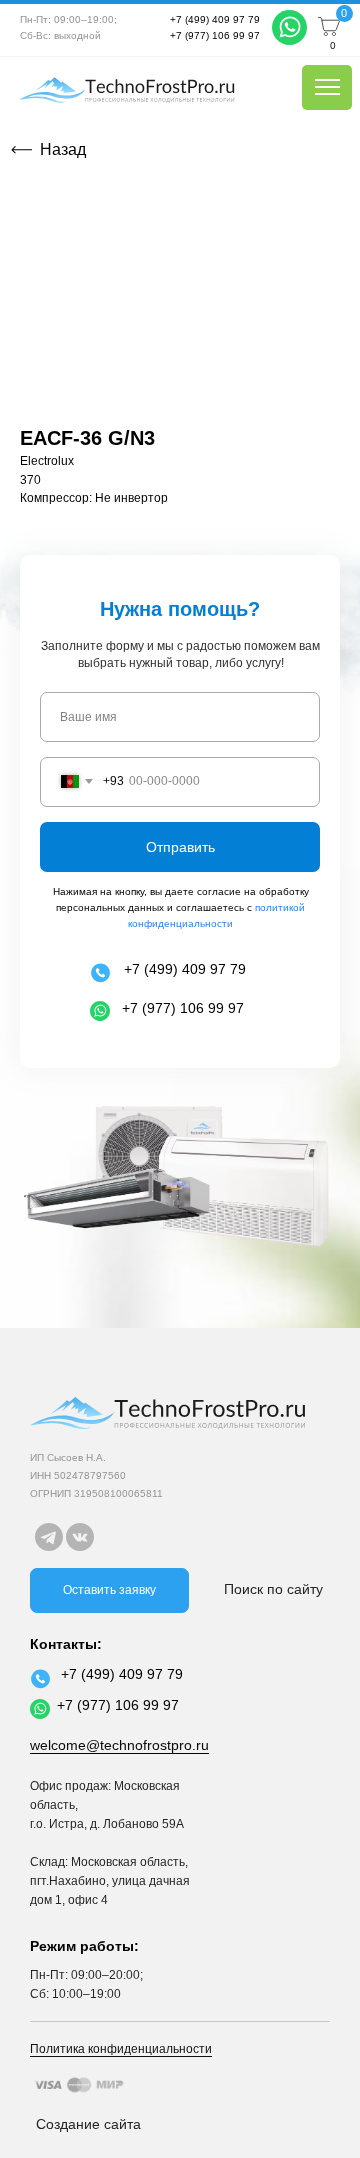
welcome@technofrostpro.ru (119, 1745)
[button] (109, 1590)
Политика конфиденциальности (121, 2049)
